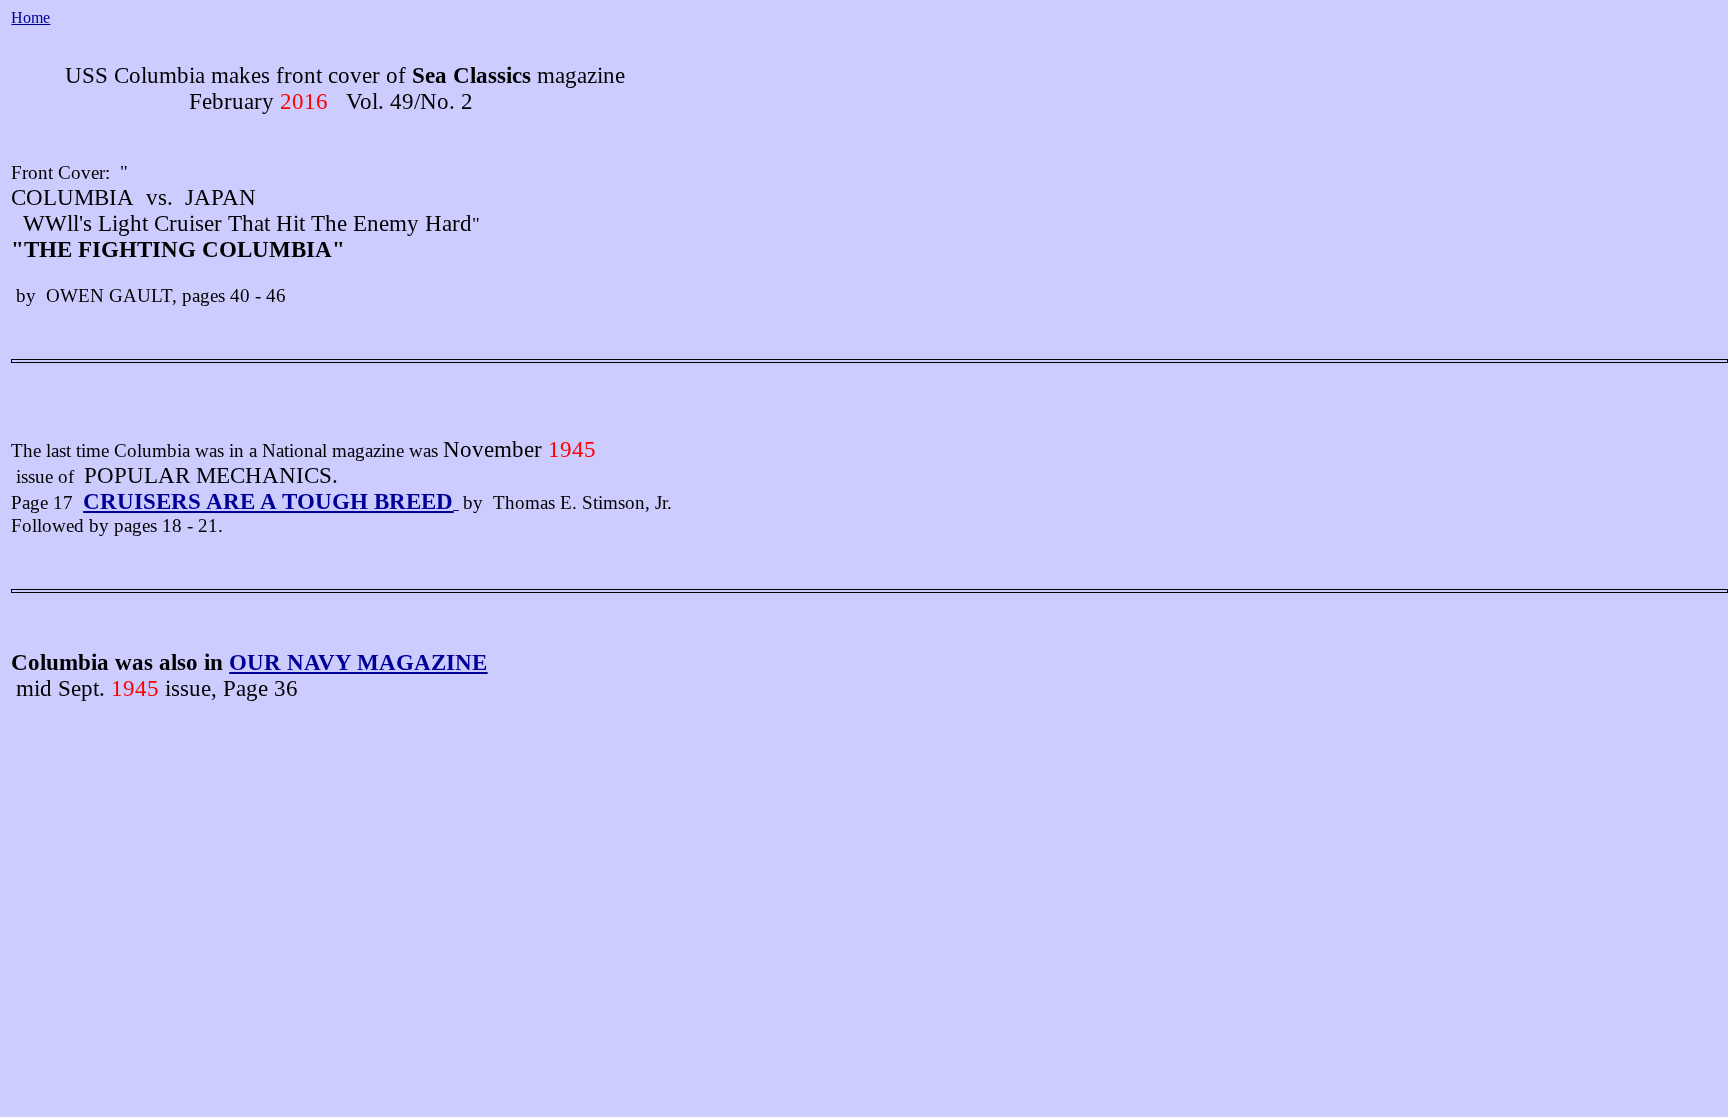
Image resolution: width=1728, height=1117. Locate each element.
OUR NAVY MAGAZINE (358, 662)
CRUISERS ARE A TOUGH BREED (268, 501)
